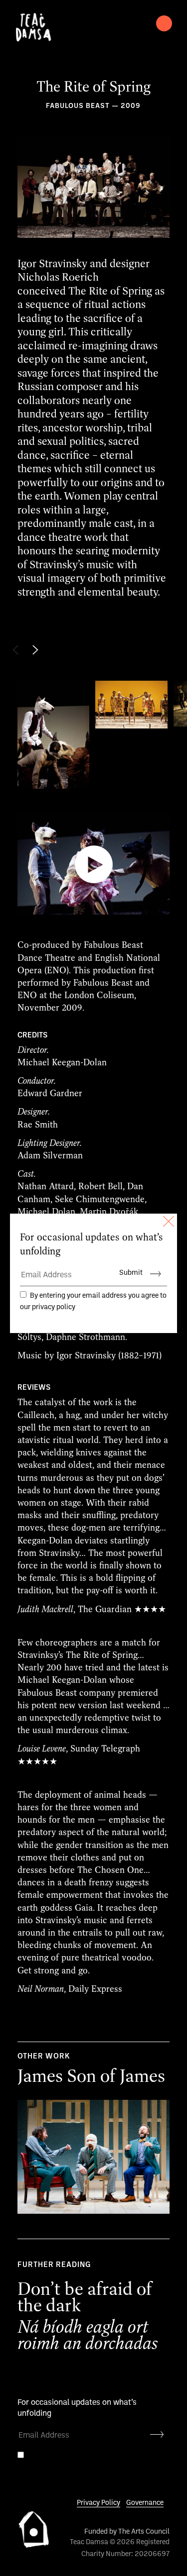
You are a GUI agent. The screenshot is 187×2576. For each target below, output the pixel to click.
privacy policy (51, 2468)
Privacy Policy (98, 2503)
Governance (145, 2503)
